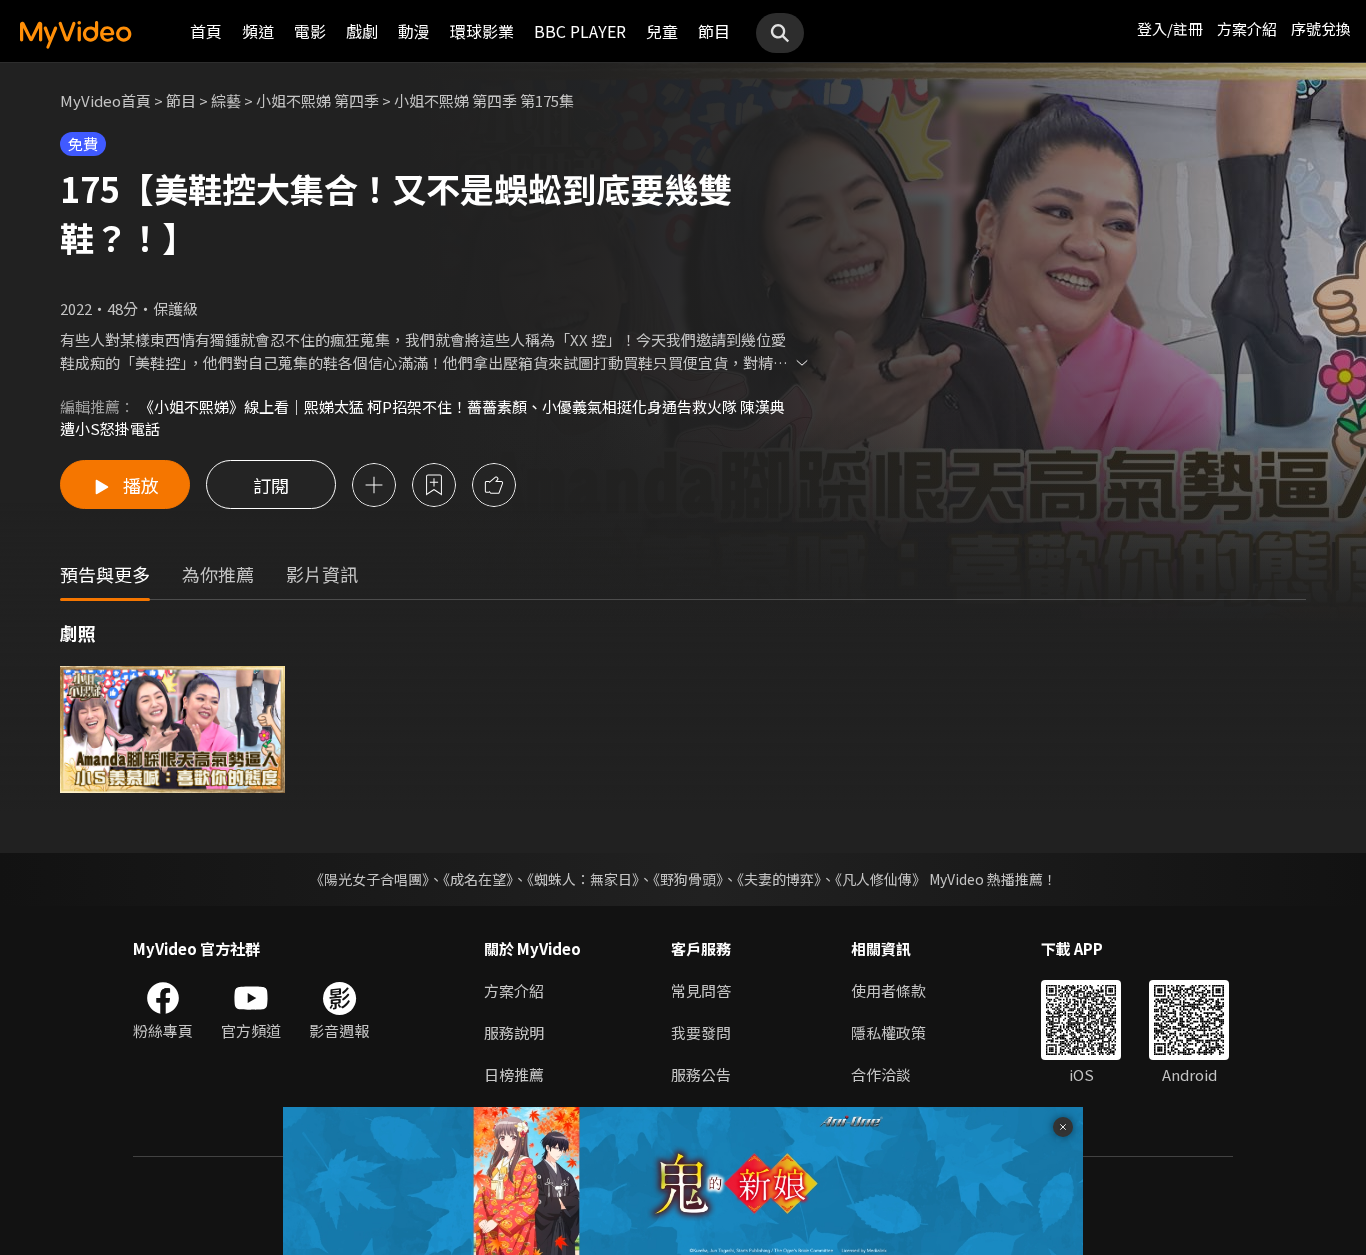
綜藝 (226, 100)
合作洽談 (881, 1074)
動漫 (414, 31)
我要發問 (701, 1032)
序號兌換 (1321, 28)
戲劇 (362, 31)
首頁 (206, 31)
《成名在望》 (478, 879)
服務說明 (514, 1032)
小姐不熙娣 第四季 (317, 100)
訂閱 (271, 485)
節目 (714, 31)
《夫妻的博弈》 (779, 879)
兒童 (662, 31)
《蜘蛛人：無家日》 (583, 879)
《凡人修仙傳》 (880, 879)
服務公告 (701, 1074)
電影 (310, 31)
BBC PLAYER (580, 31)
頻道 (258, 31)
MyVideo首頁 (105, 100)
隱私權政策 (888, 1032)
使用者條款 (888, 990)
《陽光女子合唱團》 (369, 879)
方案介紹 (1247, 28)
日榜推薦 (514, 1074)
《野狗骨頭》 (688, 879)
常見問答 (701, 990)
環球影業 (482, 31)
